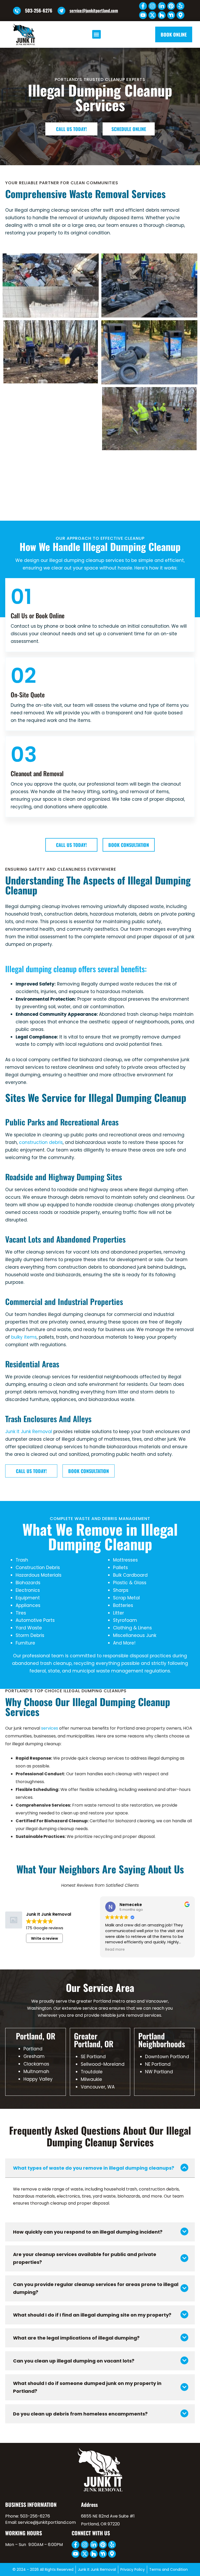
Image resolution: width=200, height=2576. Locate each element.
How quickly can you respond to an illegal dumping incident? (88, 2232)
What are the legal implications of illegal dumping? (76, 2338)
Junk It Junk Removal (29, 1432)
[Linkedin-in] (162, 6)
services (50, 1728)
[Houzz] (162, 15)
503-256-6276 (39, 10)
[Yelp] (180, 6)
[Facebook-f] (143, 6)
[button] (96, 34)
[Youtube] (143, 15)
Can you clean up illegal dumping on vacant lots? (74, 2361)
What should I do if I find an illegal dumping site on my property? (92, 2315)
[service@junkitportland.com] (61, 11)
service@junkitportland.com (94, 10)
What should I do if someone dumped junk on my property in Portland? (87, 2387)
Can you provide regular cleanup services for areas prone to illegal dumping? (96, 2288)
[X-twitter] (152, 15)
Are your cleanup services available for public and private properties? (85, 2258)
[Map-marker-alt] (180, 15)
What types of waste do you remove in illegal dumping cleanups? (94, 2168)
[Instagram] (152, 6)
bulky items (24, 1337)
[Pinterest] (171, 6)
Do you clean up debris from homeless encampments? (80, 2414)
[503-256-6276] (17, 11)
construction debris (41, 1142)
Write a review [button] (45, 1938)
